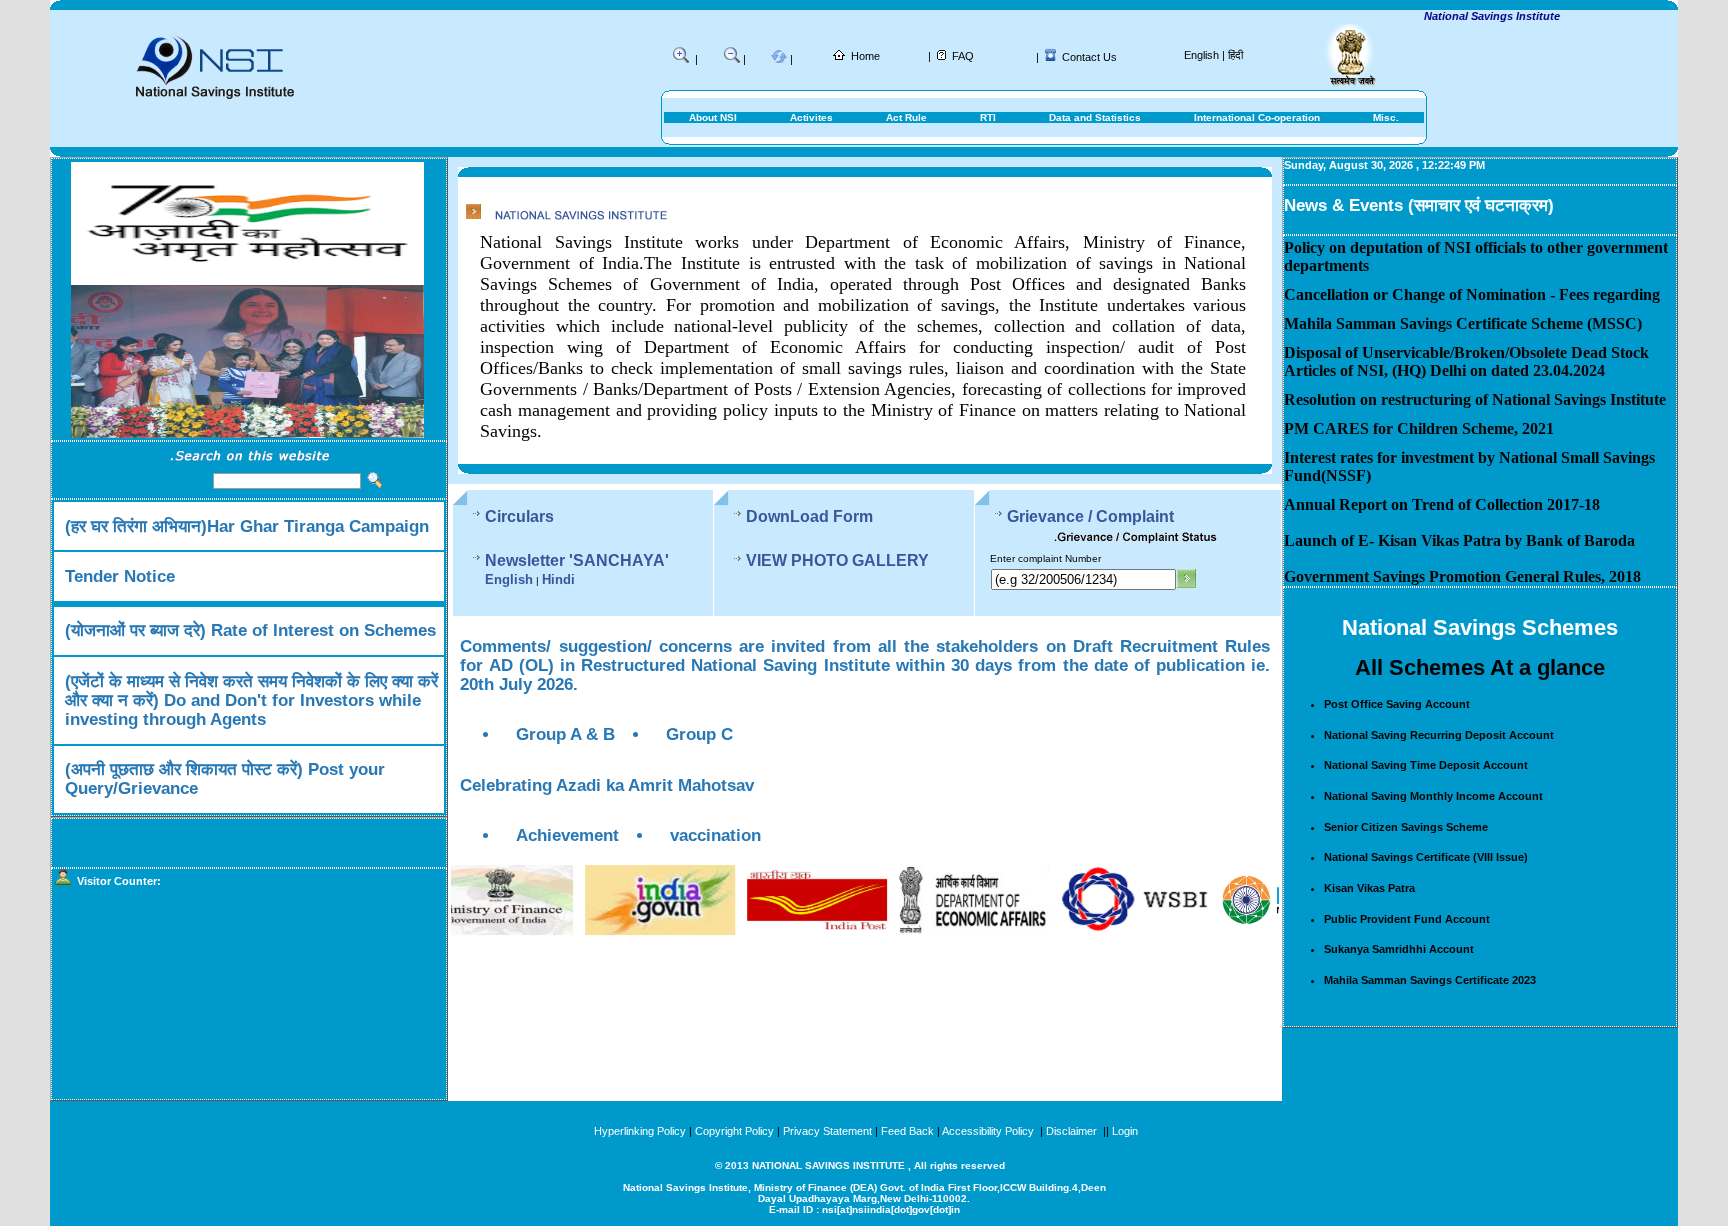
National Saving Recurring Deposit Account (1439, 735)
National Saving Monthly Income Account (1433, 796)
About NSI (713, 117)
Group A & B (565, 734)
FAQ (963, 56)
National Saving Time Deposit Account (1426, 765)
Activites (811, 117)
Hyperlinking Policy (640, 1131)
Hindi (558, 579)
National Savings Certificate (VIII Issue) (1426, 857)
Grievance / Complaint (1090, 516)
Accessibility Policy (989, 1131)
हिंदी (1235, 55)
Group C (699, 734)
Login (1125, 1131)
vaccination (715, 835)
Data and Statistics (1095, 117)
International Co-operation (1257, 117)
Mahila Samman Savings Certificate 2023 (1430, 980)
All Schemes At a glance (1480, 667)
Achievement (567, 835)
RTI (988, 117)
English (1201, 55)
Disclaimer (1071, 1131)
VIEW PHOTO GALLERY (837, 560)
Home (865, 56)
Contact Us (1089, 57)
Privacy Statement (827, 1131)
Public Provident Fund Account (1407, 919)
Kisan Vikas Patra (1369, 888)
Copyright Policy (734, 1131)
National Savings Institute (1459, 16)
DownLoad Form (809, 516)
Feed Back (907, 1131)
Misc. (1386, 117)
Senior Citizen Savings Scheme (1406, 827)
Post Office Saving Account (1397, 704)
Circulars (519, 516)
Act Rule (906, 117)
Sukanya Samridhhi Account (1399, 949)
